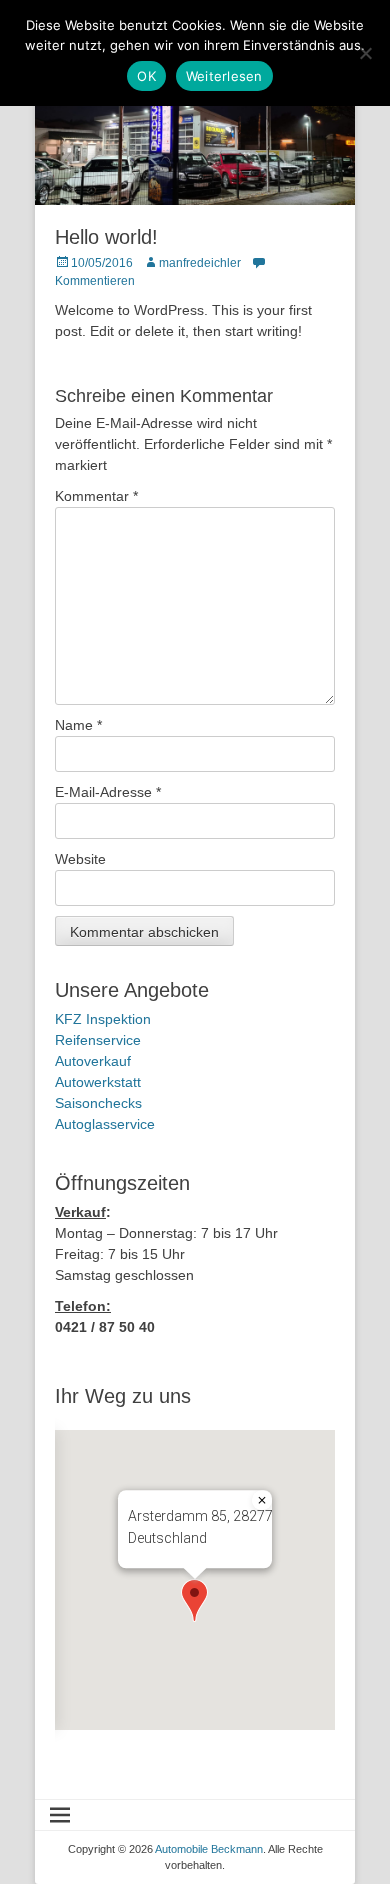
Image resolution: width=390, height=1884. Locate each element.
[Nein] (365, 53)
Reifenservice (98, 1040)
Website (80, 859)
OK (146, 76)
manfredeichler (200, 263)
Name (78, 725)
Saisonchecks (98, 1103)
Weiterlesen (224, 76)
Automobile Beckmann (209, 1849)
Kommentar (96, 496)
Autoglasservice (105, 1124)
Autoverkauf (93, 1061)
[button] (194, 1600)
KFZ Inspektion (103, 1019)
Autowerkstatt (98, 1082)
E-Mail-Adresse (108, 792)
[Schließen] (262, 1500)
